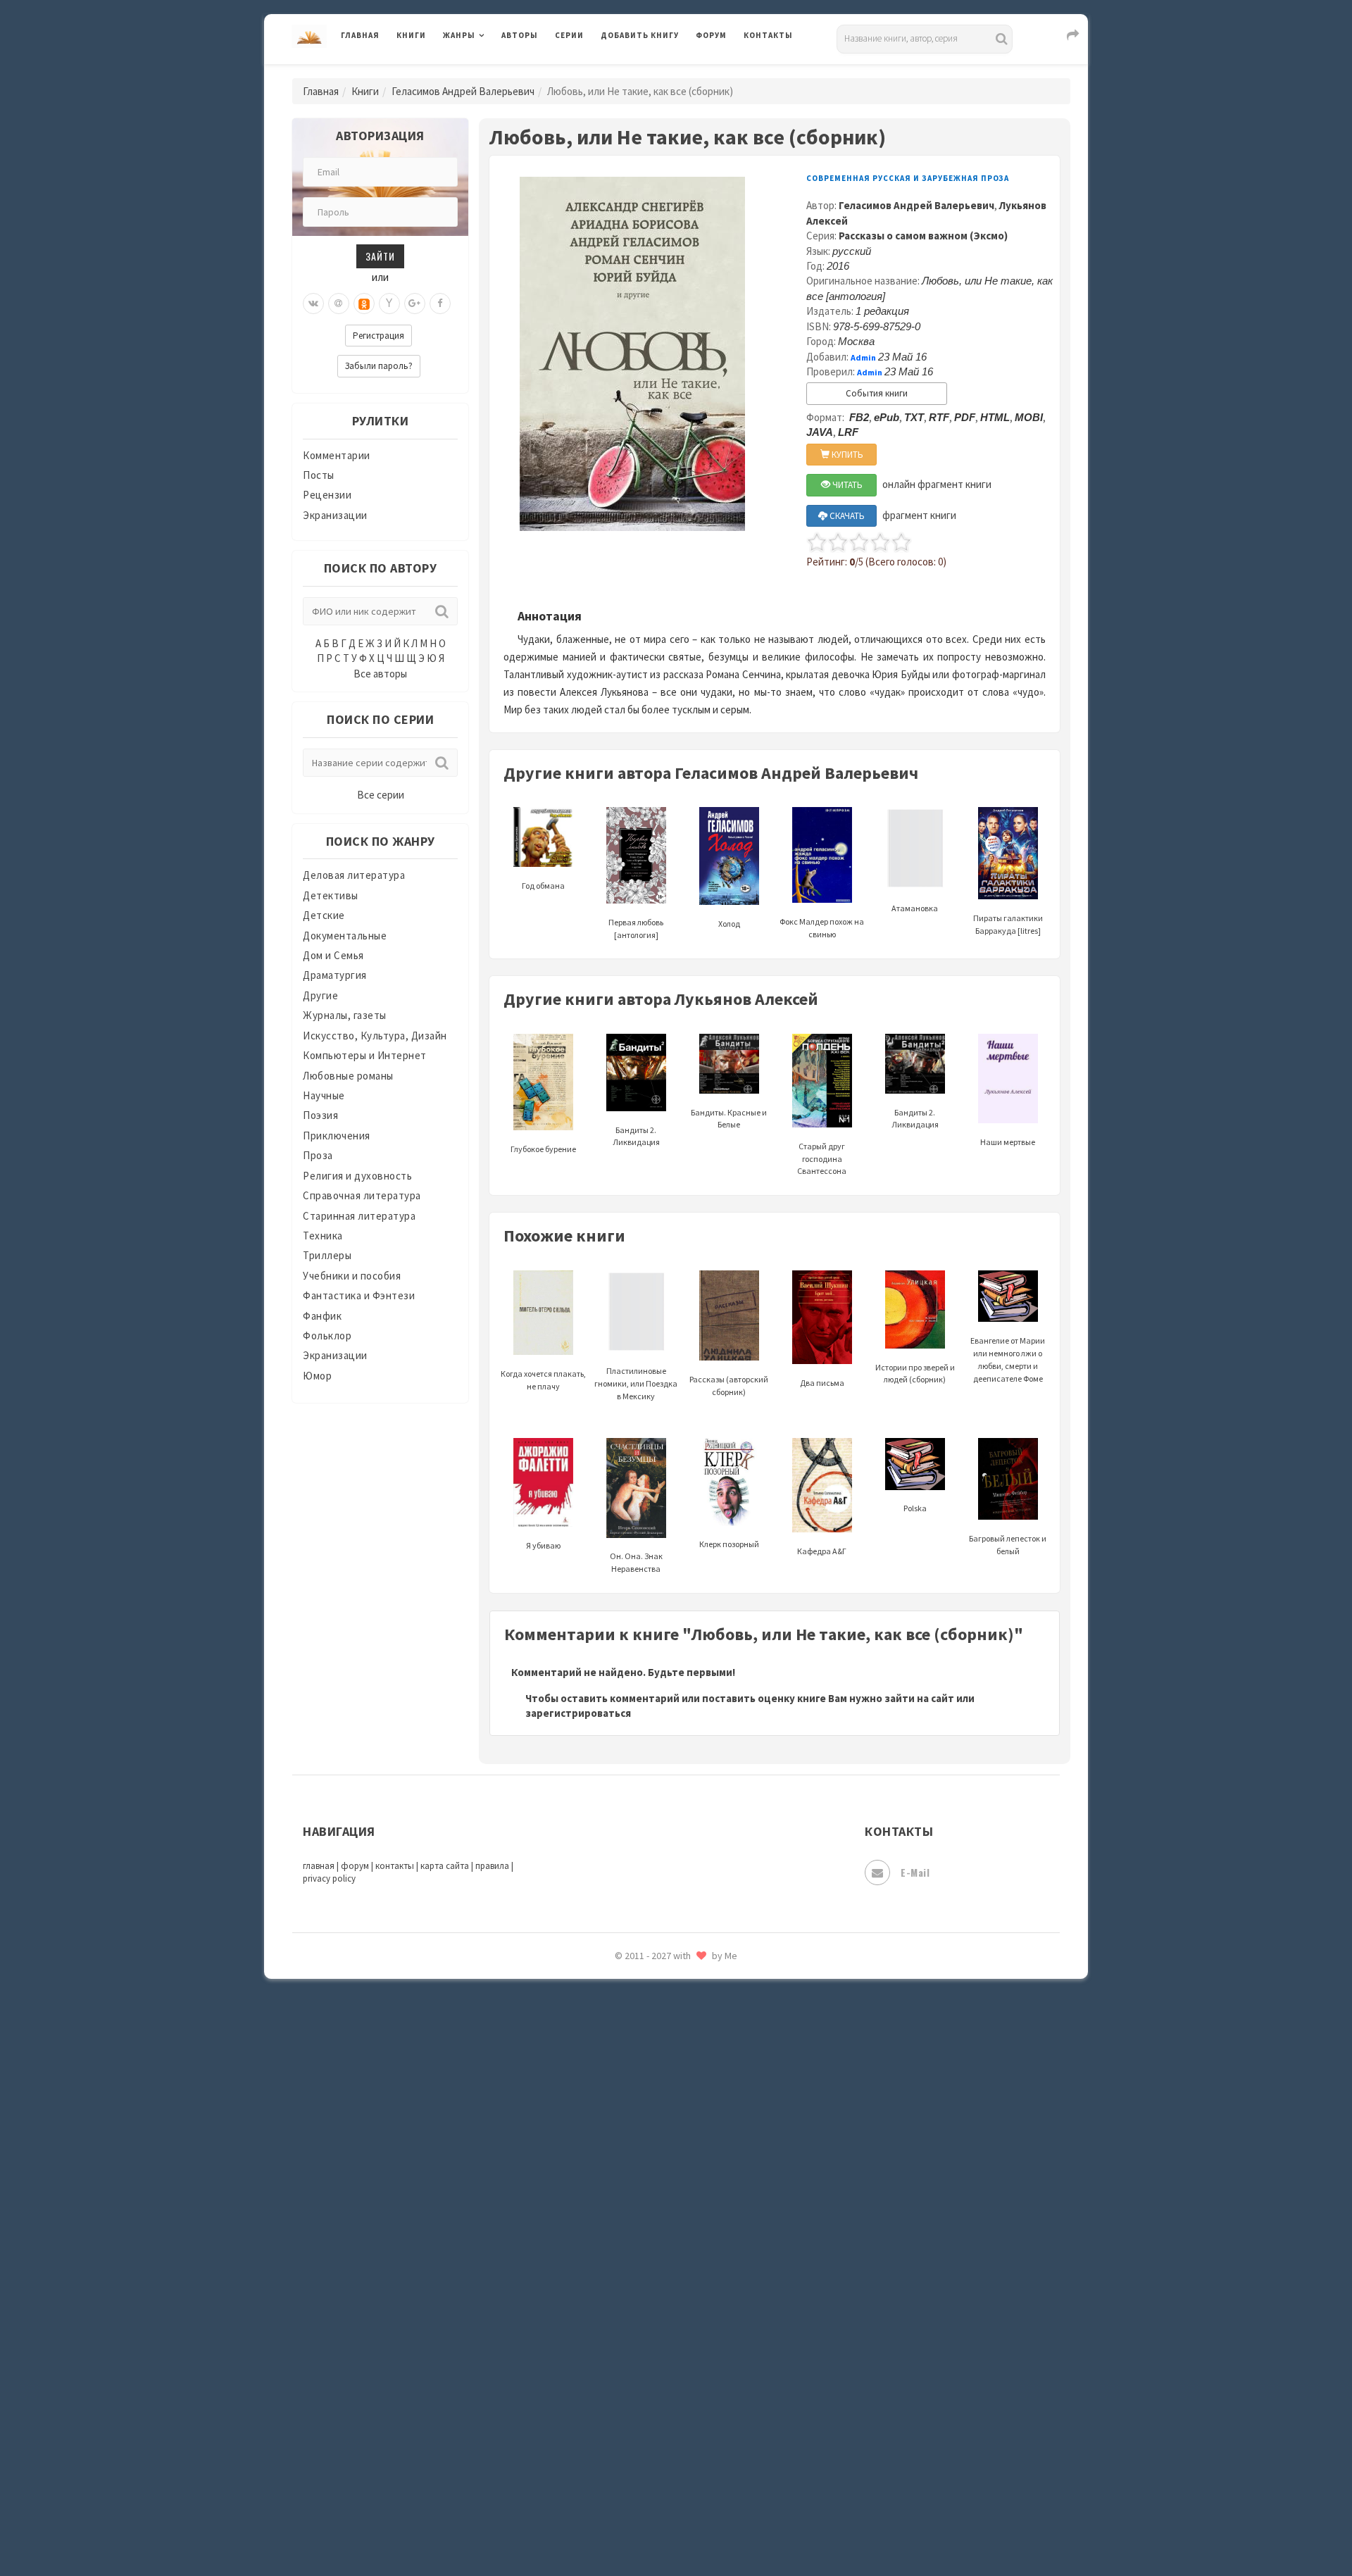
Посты (319, 475)
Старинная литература (359, 1216)
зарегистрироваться (578, 1713)
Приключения (337, 1136)
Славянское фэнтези (653, 2056)
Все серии (381, 795)
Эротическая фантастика (664, 2465)
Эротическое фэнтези (656, 2496)
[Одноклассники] (364, 304)
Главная (360, 35)
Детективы (331, 895)
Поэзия (320, 1115)
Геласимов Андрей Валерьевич (463, 91)
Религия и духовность (357, 1176)
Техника (323, 1236)
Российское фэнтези (653, 1993)
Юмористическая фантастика (675, 2528)
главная (319, 1866)
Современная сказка (651, 2119)
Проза (318, 1155)
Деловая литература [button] (493, 72)
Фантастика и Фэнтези (359, 1295)
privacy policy (329, 1878)
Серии (569, 35)
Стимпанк (626, 2182)
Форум (711, 35)
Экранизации (335, 515)
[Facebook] (440, 304)
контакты (395, 1866)
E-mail (915, 1872)
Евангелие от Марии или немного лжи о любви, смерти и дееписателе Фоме (1008, 1359)
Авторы (520, 35)
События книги (877, 393)
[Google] (415, 304)
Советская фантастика (658, 2087)
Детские (324, 915)
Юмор (317, 1376)
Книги (411, 35)
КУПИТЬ (846, 455)
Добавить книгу (640, 35)
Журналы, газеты (345, 1015)
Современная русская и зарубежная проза (908, 178)
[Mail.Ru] (339, 304)
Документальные (345, 936)
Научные (324, 1095)
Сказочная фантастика (658, 2025)
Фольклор (327, 1336)
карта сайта (445, 1866)
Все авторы (380, 674)
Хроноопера (631, 2370)
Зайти (380, 256)
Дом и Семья (333, 955)
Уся (611, 2308)
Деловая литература (651, 72)
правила (492, 1866)
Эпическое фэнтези (650, 2434)
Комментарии (337, 455)
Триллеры (327, 1255)
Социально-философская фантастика (695, 2150)
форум (355, 1866)
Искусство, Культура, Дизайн (375, 1036)
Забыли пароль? (379, 366)
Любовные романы (348, 1076)
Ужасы (618, 2276)
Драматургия (335, 975)
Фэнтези (623, 2339)
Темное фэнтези (642, 2213)
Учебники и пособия (352, 1276)
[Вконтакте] (313, 304)
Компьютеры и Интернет (365, 1055)
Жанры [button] (459, 35)
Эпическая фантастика (658, 2402)
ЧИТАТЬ (846, 485)
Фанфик (322, 1316)
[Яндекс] (389, 304)
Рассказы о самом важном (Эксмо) (923, 236)
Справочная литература (362, 1195)
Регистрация (378, 336)
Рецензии (327, 495)
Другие (320, 995)
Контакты (768, 35)
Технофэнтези (637, 2245)
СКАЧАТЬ (846, 516)
